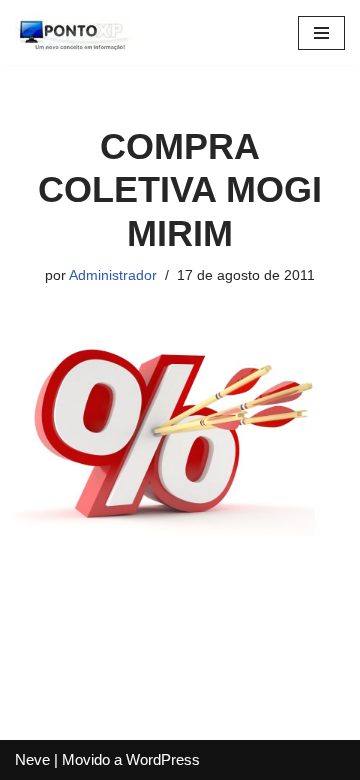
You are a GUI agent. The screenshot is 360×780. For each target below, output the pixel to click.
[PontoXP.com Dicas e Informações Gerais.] (75, 32)
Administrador (113, 275)
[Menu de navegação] (321, 33)
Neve (32, 759)
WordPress (163, 759)
